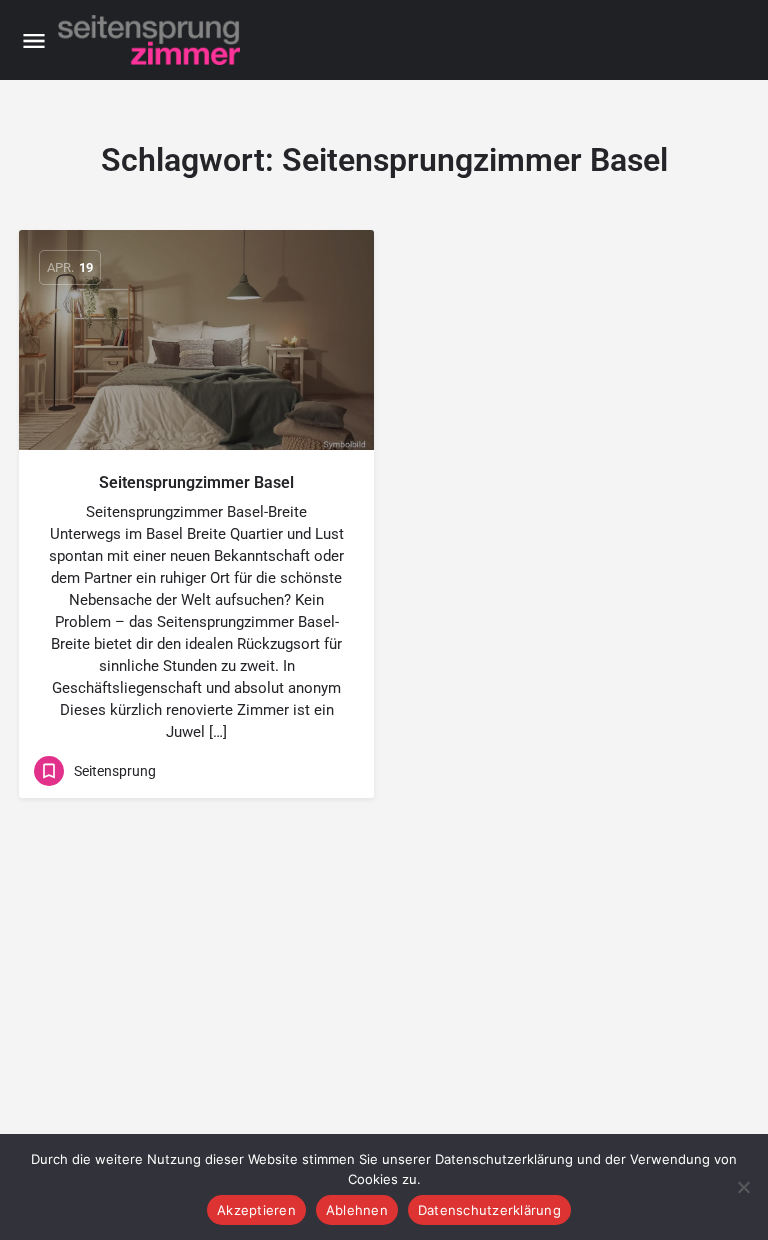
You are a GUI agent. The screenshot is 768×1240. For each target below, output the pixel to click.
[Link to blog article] (196, 340)
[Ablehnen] (743, 1187)
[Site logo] (151, 40)
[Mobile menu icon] (34, 40)
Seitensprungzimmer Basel (196, 482)
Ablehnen (357, 1210)
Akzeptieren (256, 1210)
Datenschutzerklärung (489, 1210)
